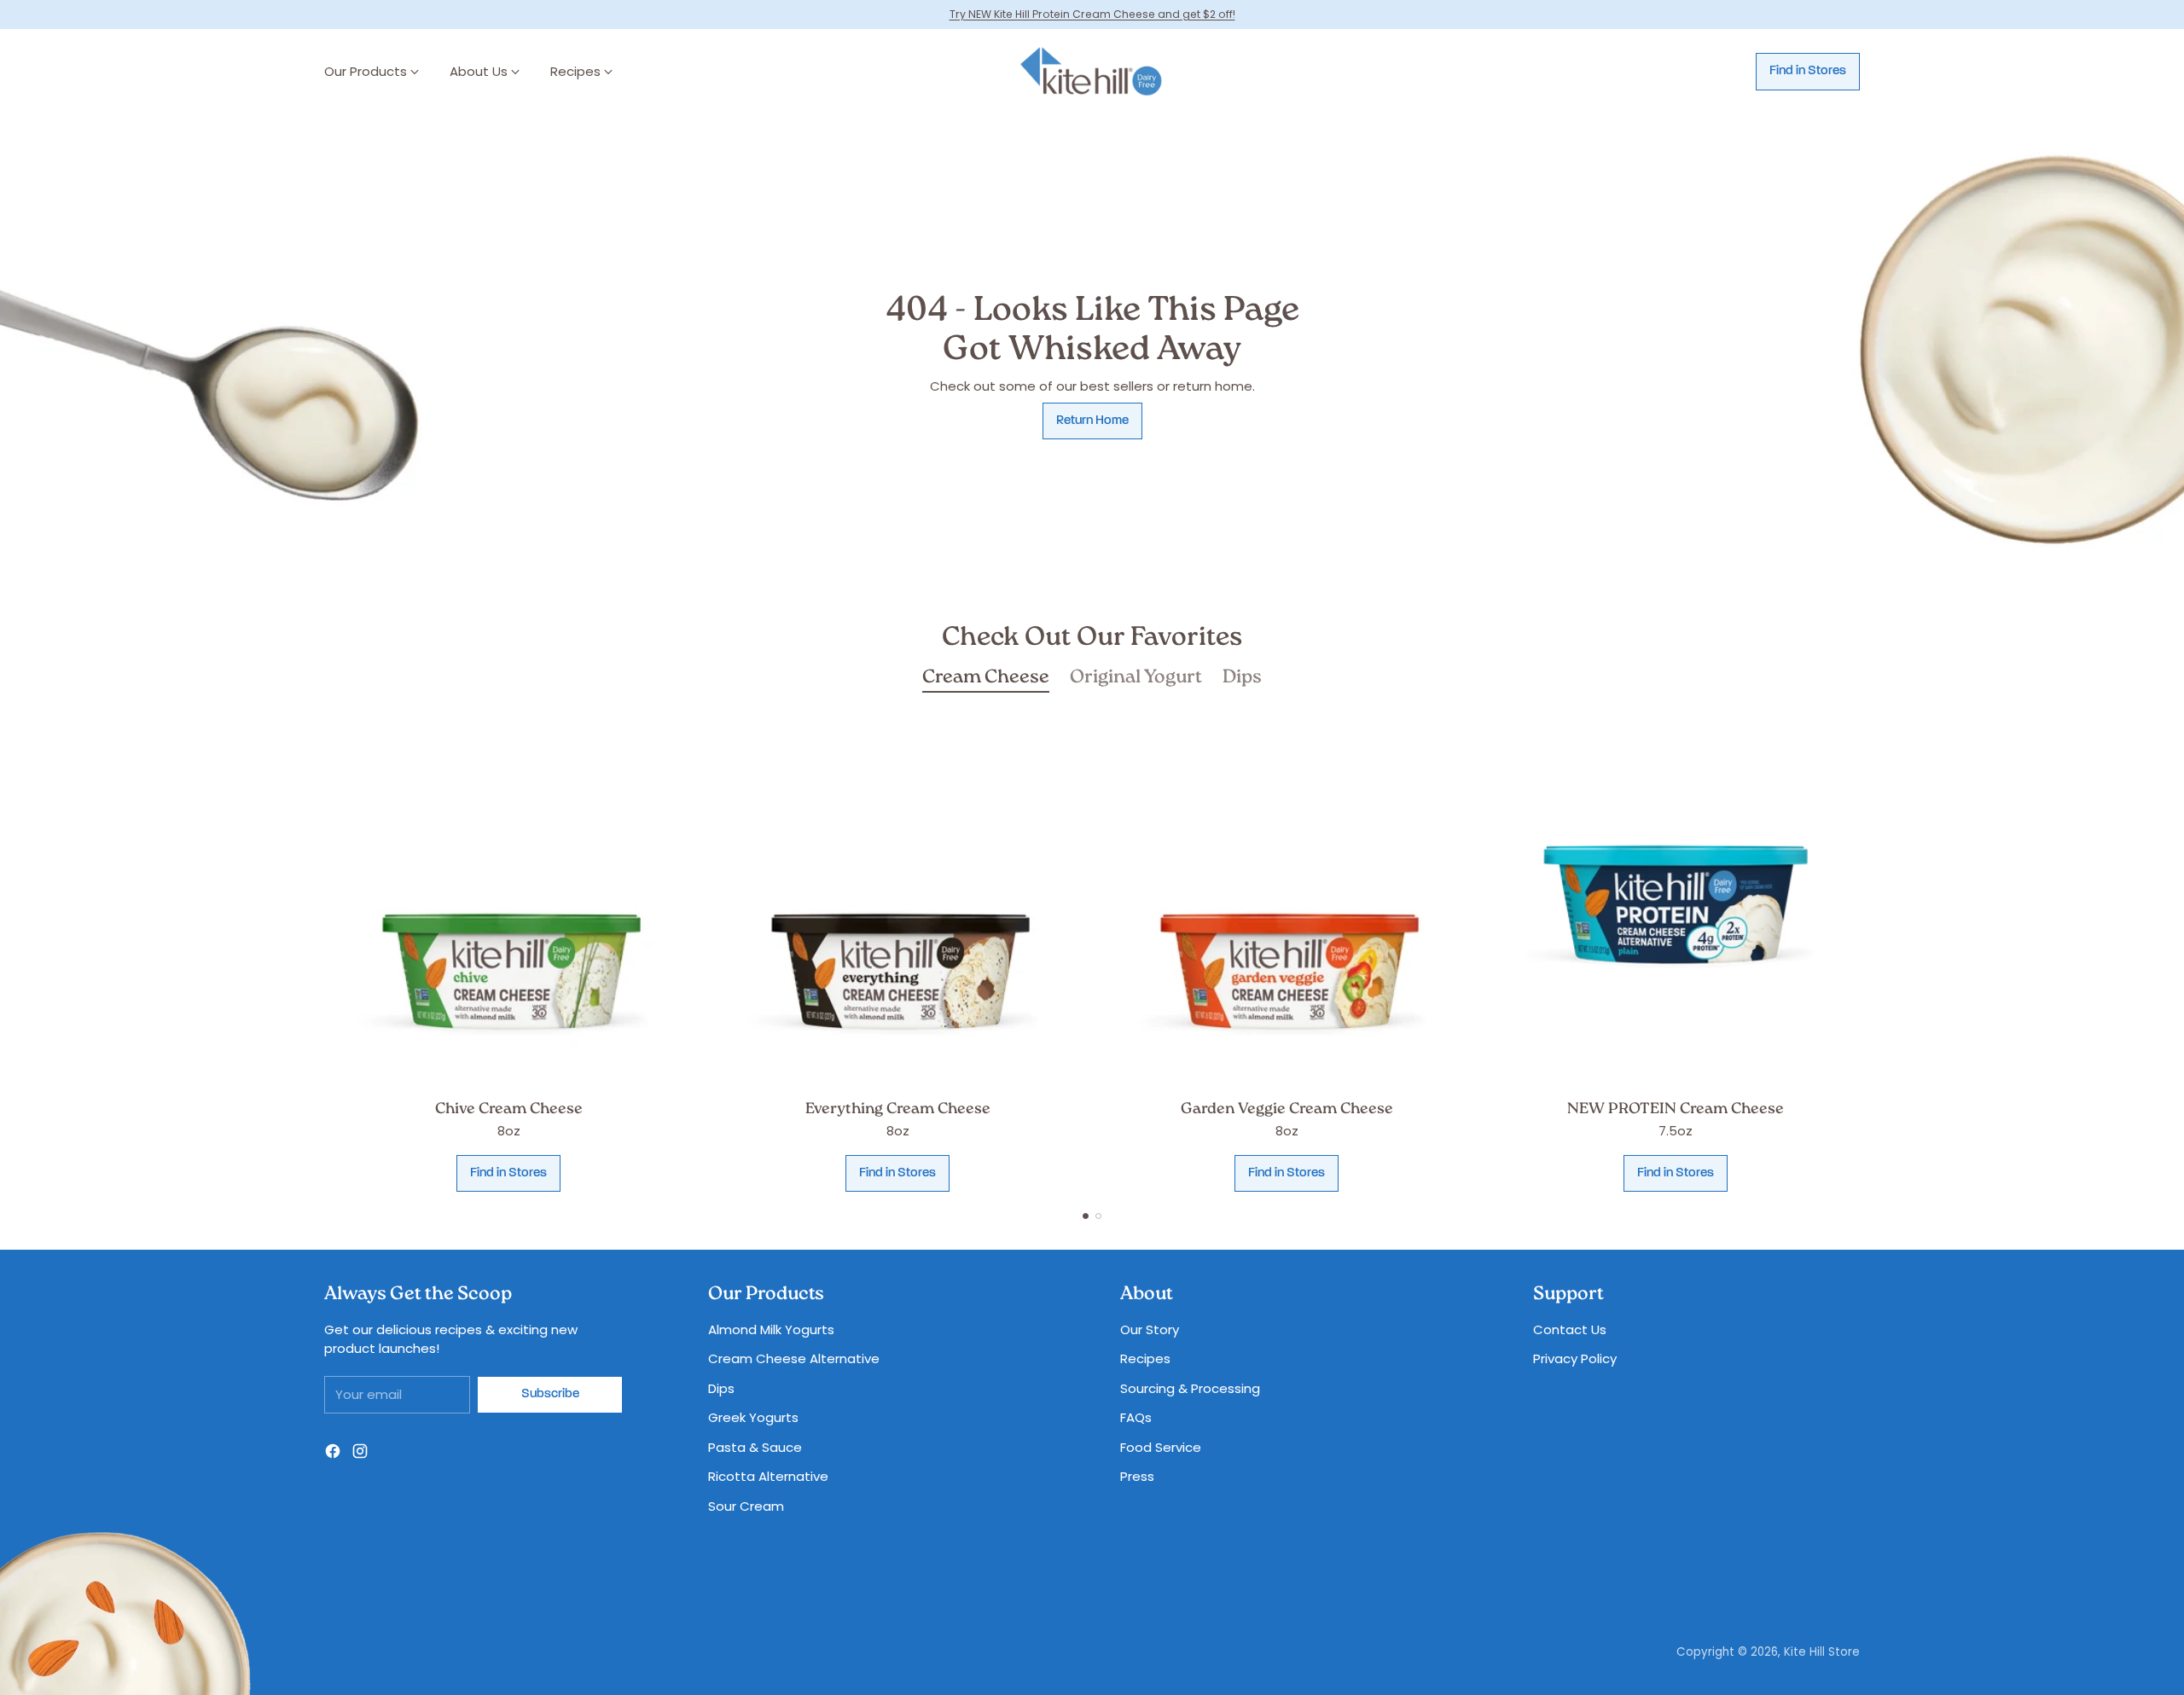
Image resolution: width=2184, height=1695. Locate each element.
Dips (721, 1388)
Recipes (1145, 1358)
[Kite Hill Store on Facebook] (333, 1454)
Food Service (1161, 1447)
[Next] (1860, 955)
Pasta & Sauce (755, 1447)
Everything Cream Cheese (898, 1110)
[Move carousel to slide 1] (1086, 1216)
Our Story (1150, 1329)
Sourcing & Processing (1190, 1388)
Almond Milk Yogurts (771, 1329)
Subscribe (550, 1394)
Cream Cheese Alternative (794, 1358)
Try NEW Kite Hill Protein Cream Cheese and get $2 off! (1092, 14)
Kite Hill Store (1822, 1652)
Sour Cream (746, 1506)
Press (1137, 1476)
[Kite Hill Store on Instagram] (360, 1454)
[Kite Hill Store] (1092, 72)
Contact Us (1570, 1329)
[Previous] (324, 955)
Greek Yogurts (753, 1417)
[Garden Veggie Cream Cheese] (1287, 904)
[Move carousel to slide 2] (1098, 1216)
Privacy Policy (1575, 1358)
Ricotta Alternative (768, 1476)
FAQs (1136, 1417)
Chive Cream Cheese (509, 1110)
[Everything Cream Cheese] (897, 904)
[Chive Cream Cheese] (508, 904)
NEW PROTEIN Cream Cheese (1676, 1110)
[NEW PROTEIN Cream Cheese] (1676, 904)
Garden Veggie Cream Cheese (1287, 1110)
